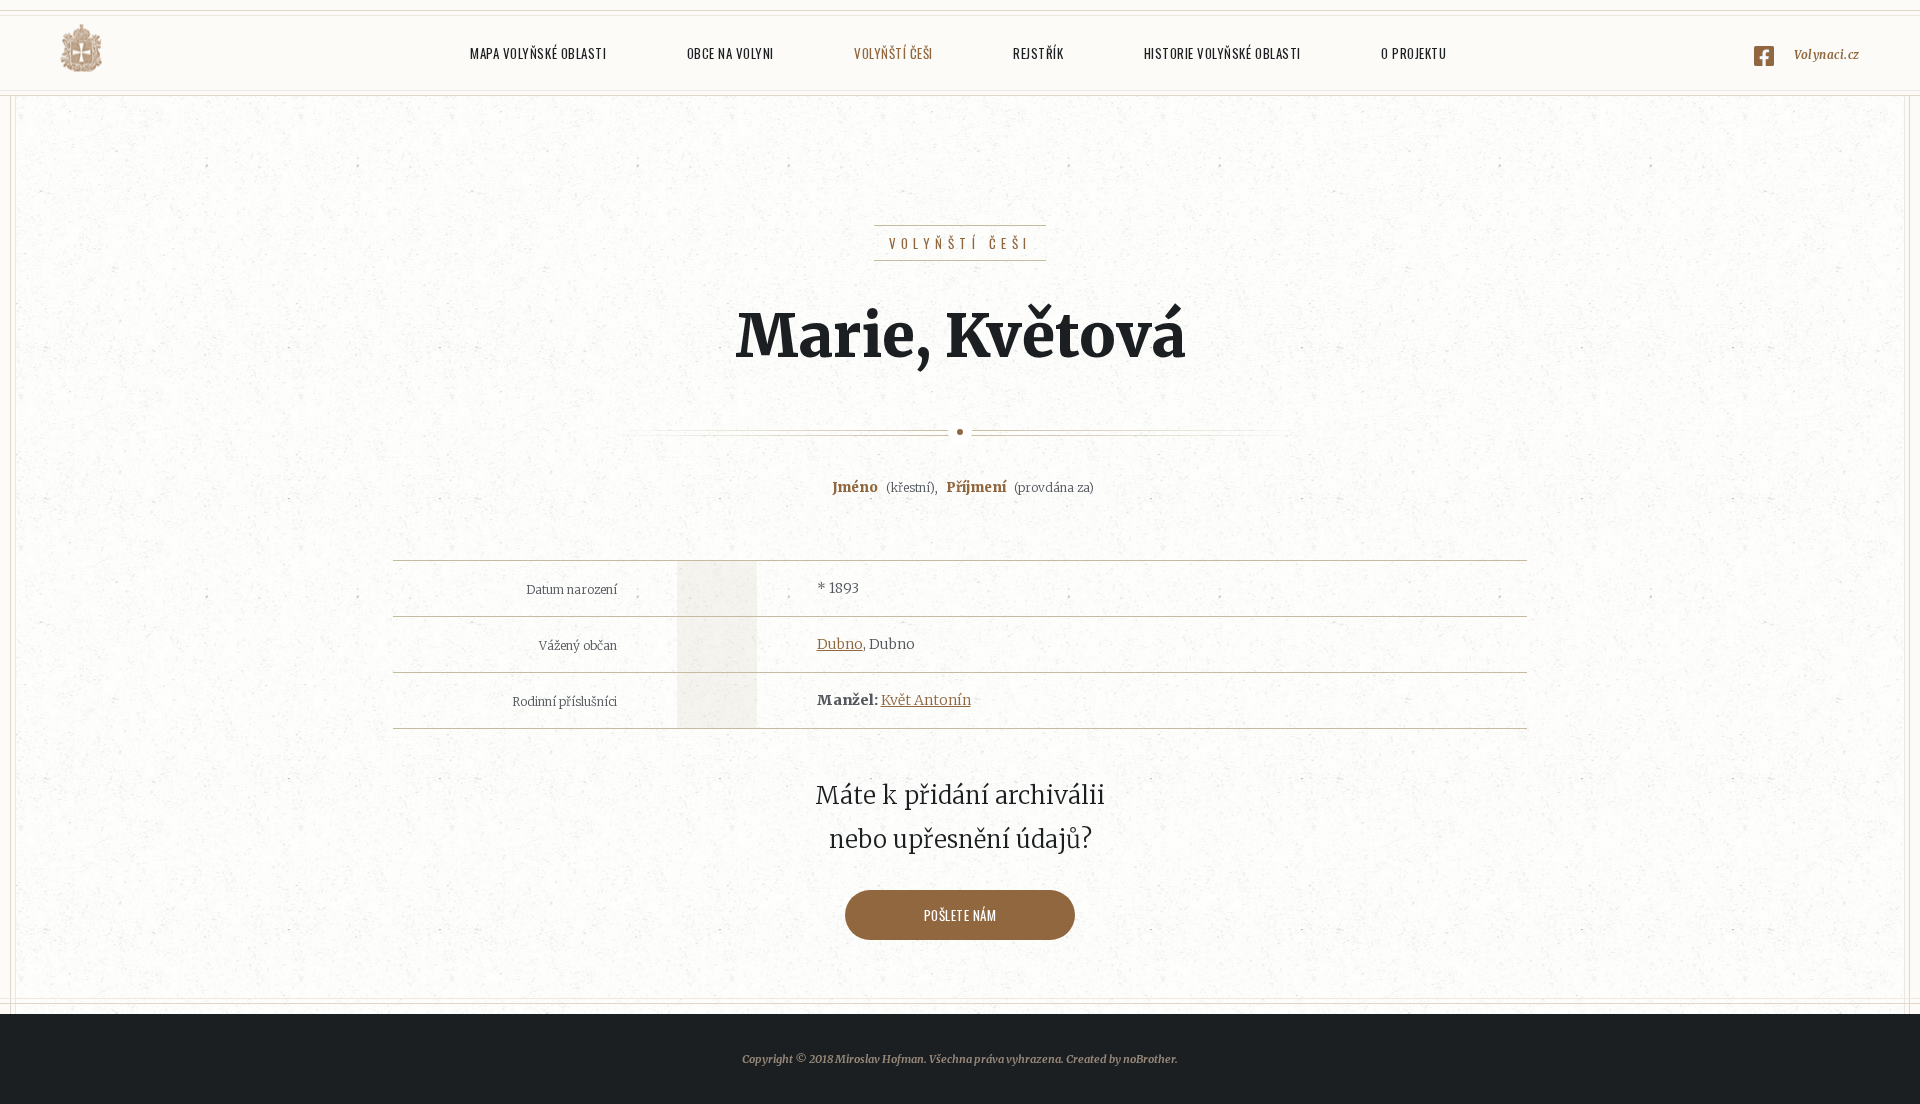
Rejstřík (1038, 53)
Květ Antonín (926, 700)
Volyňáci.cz (81, 48)
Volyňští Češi (893, 53)
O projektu (1413, 53)
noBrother (1149, 1059)
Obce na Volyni (730, 53)
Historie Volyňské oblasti (1222, 53)
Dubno (840, 644)
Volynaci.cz (1827, 54)
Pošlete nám (960, 915)
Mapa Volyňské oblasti (538, 53)
